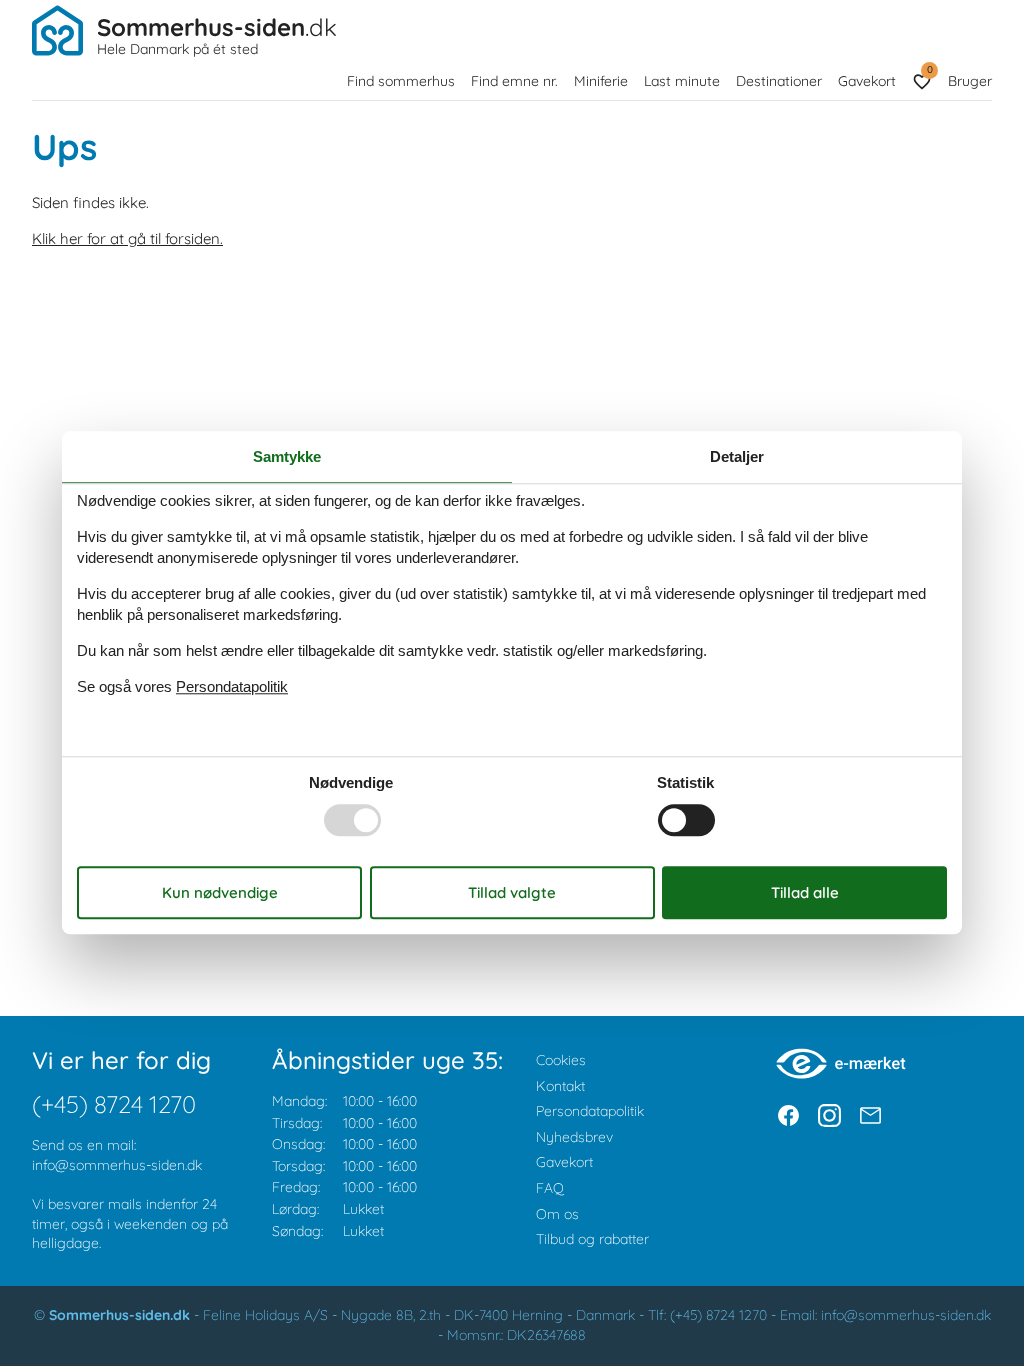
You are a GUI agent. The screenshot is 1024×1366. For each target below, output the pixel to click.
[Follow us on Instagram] (829, 1115)
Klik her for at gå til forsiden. (127, 238)
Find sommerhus (401, 81)
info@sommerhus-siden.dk (117, 1165)
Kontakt (560, 1086)
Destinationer (779, 81)
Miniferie (601, 81)
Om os (557, 1214)
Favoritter (929, 69)
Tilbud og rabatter (592, 1239)
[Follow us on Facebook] (788, 1115)
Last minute (682, 81)
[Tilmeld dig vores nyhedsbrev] (870, 1115)
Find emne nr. (514, 81)
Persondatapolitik (590, 1111)
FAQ (550, 1188)
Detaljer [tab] (737, 456)
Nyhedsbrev (574, 1137)
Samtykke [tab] (287, 456)
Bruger (970, 81)
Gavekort (867, 81)
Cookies (561, 1060)
